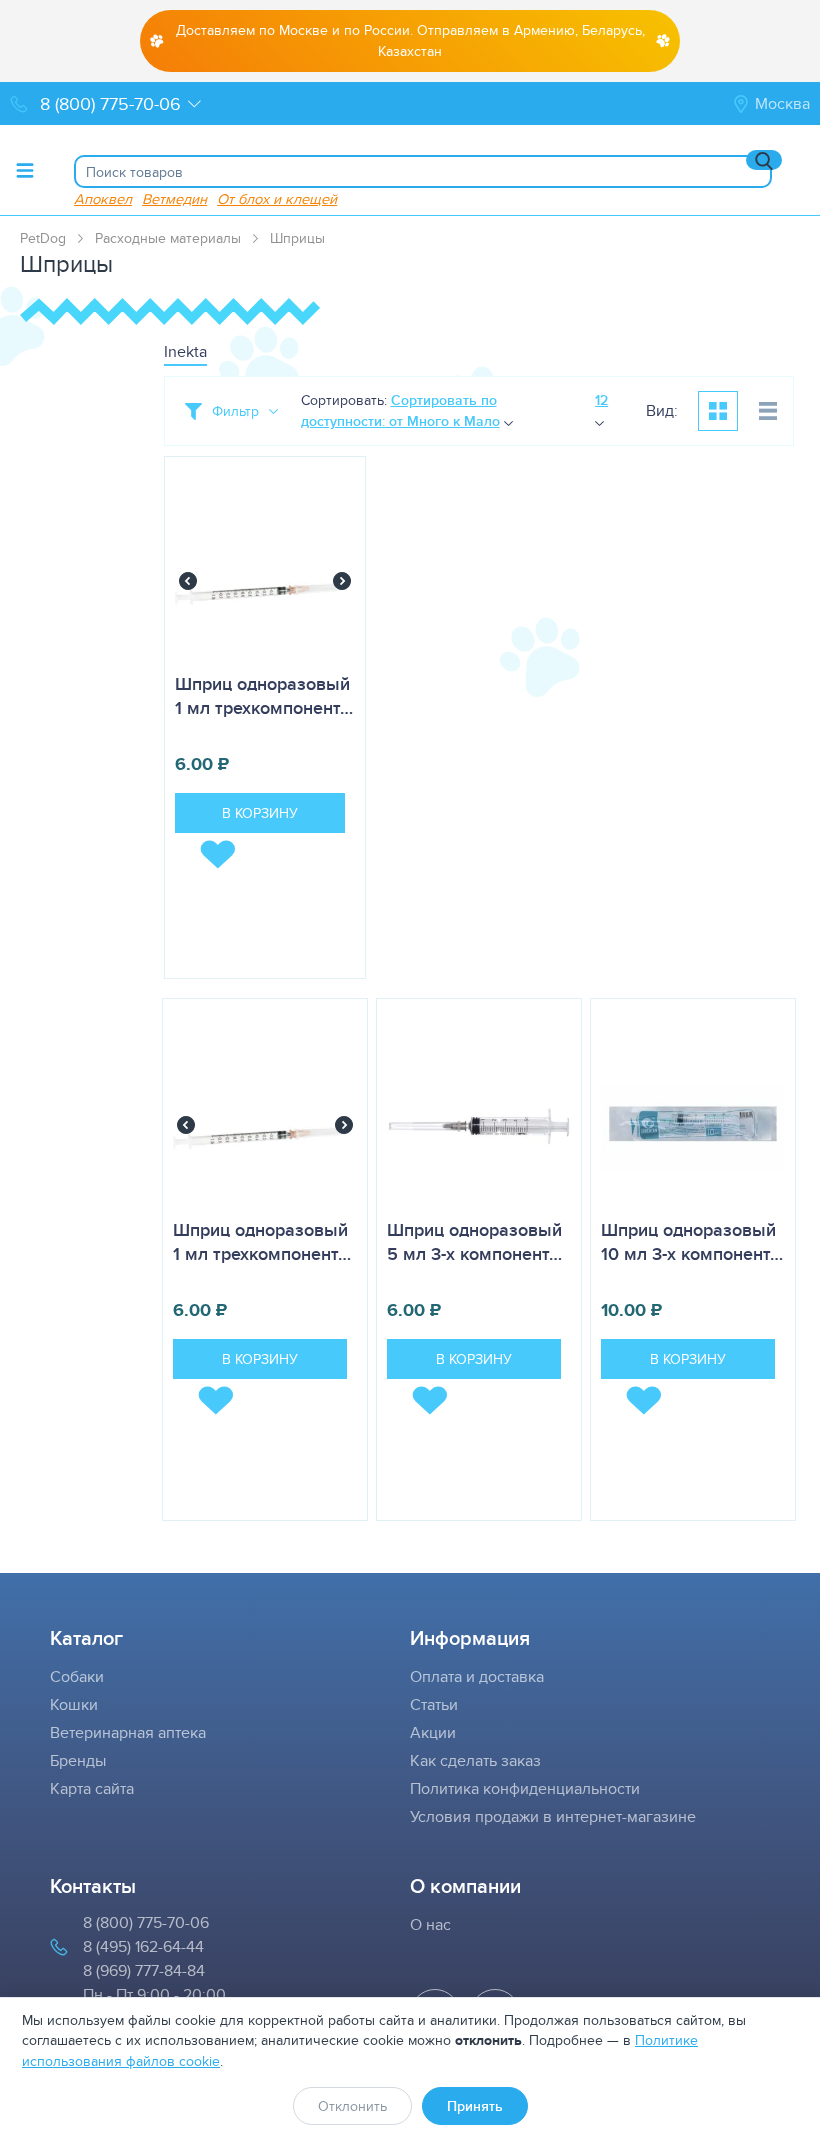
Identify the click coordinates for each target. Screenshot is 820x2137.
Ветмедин (174, 198)
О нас (430, 1924)
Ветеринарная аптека (128, 1732)
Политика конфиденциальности (525, 1788)
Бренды (78, 1760)
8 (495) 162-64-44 (143, 1946)
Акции (433, 1732)
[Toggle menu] (25, 170)
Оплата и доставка (477, 1676)
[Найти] (764, 160)
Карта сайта (92, 1788)
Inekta (185, 351)
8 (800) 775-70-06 (146, 1922)
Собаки (77, 1676)
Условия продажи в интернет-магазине (553, 1816)
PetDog (43, 238)
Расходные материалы (168, 238)
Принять (475, 2106)
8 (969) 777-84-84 (144, 1970)
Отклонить (352, 2106)
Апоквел (103, 198)
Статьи (434, 1704)
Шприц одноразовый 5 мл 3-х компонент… (474, 1242)
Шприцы (297, 238)
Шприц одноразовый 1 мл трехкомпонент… (264, 696)
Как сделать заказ (475, 1760)
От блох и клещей (277, 198)
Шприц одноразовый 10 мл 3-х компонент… (692, 1242)
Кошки (74, 1704)
